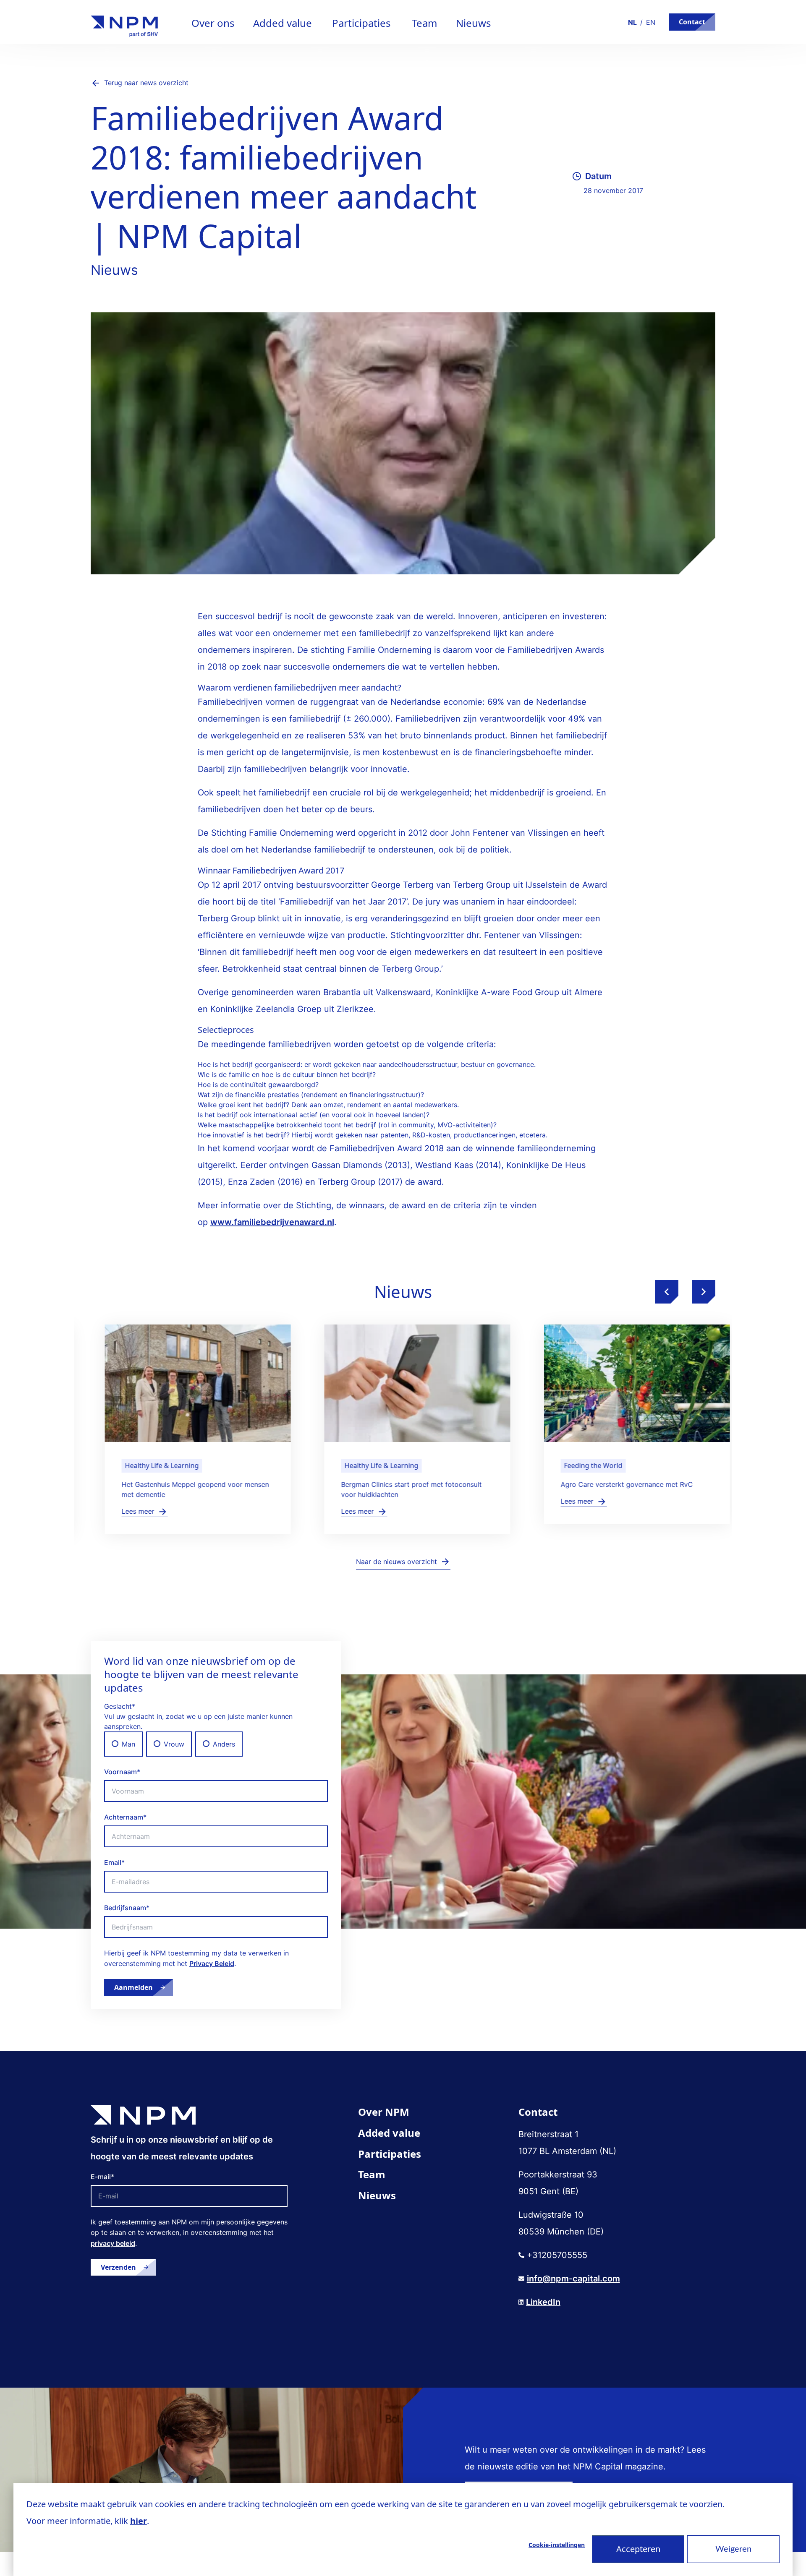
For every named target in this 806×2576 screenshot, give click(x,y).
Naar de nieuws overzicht (396, 1562)
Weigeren (733, 2549)
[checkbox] (216, 1744)
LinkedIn (543, 2302)
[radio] (123, 1744)
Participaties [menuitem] (390, 2154)
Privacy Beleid (212, 1963)
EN (651, 22)
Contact (692, 22)
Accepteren (638, 2549)
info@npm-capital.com (573, 2279)
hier (139, 2521)
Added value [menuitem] (389, 2133)
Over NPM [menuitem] (384, 2112)
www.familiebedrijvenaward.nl (272, 1222)
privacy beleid (113, 2243)
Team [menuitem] (372, 2174)
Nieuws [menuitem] (377, 2195)
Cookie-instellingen (557, 2545)
